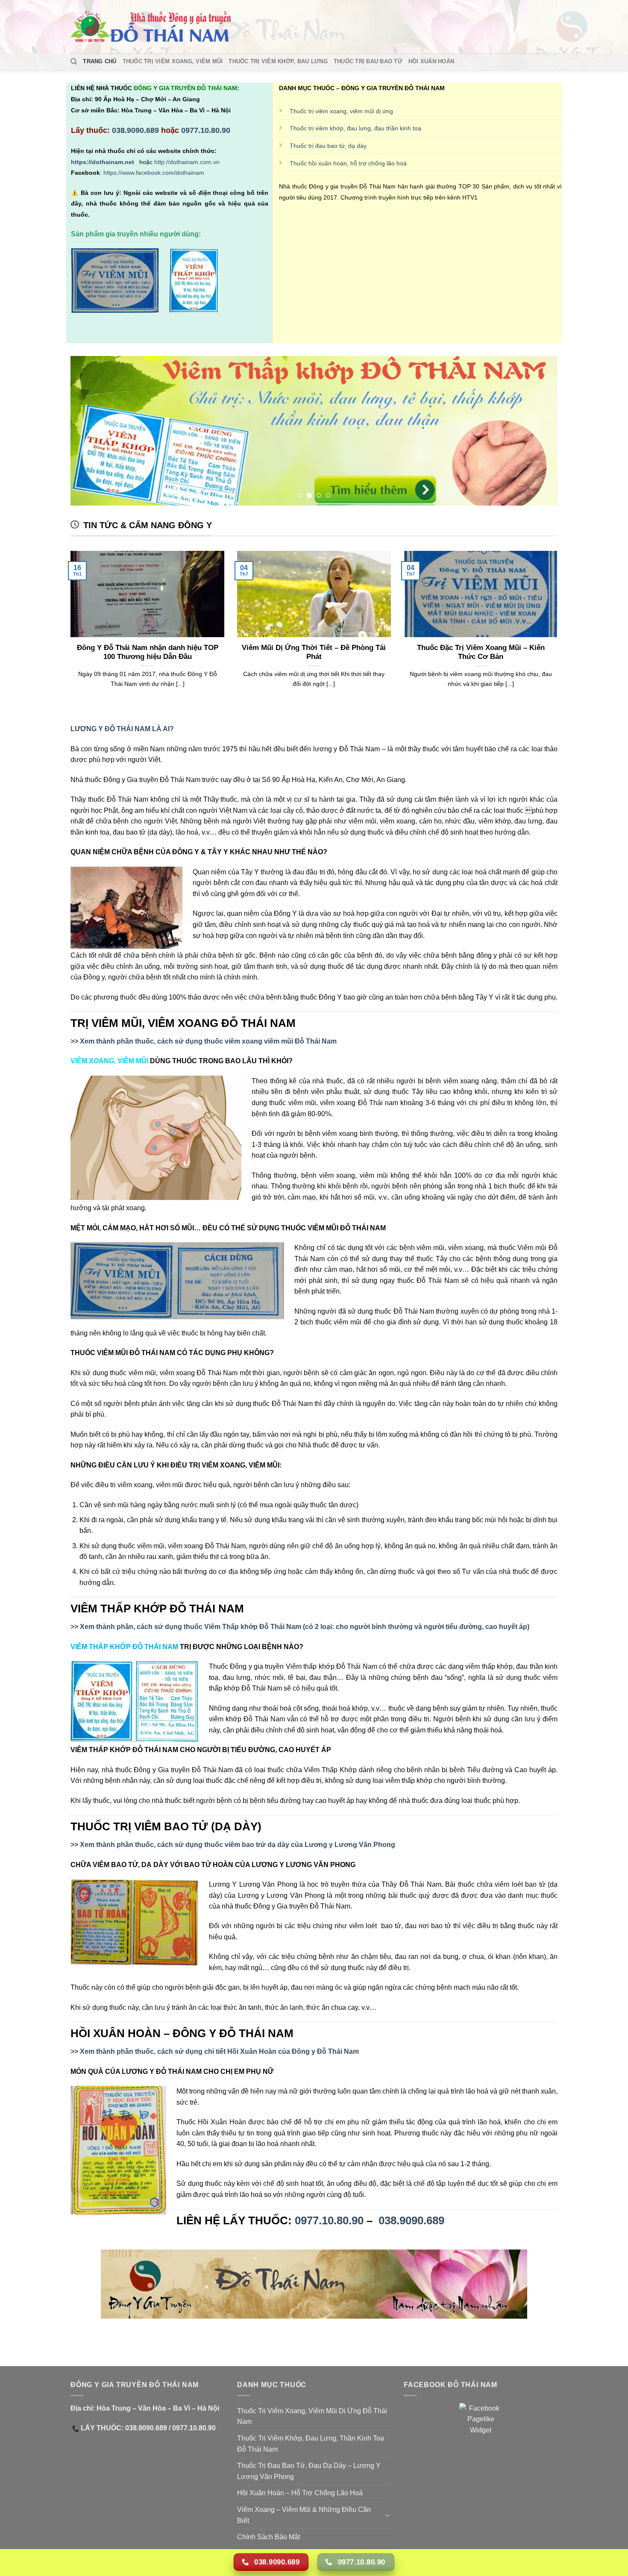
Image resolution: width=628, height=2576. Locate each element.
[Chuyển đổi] (387, 2515)
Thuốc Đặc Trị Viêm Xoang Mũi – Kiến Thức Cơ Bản (481, 652)
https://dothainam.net (103, 162)
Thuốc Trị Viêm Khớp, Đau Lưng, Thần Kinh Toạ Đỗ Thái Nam (311, 2444)
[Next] (537, 431)
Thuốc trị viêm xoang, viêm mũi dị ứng (341, 111)
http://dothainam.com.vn (188, 162)
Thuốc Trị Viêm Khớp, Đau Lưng (278, 61)
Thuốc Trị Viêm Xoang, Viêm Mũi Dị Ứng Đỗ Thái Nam (312, 2416)
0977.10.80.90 (206, 130)
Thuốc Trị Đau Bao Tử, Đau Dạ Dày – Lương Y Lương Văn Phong (309, 2471)
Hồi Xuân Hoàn (431, 61)
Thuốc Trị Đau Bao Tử (368, 61)
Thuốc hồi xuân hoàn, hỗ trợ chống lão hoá (348, 163)
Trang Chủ (100, 61)
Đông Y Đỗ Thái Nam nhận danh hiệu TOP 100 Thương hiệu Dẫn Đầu (148, 652)
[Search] (74, 62)
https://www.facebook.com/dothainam (154, 173)
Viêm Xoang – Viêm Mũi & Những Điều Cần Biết (304, 2515)
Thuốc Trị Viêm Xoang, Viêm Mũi (173, 61)
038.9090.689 (135, 130)
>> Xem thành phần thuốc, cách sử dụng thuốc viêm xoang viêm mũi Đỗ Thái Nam (204, 1041)
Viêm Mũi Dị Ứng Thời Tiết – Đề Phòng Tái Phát (314, 652)
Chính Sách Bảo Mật (269, 2537)
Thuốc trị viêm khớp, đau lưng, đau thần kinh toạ (355, 128)
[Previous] (91, 431)
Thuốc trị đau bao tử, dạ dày (328, 146)
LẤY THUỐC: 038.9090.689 (123, 2428)
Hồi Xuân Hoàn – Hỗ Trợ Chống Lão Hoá (300, 2493)
